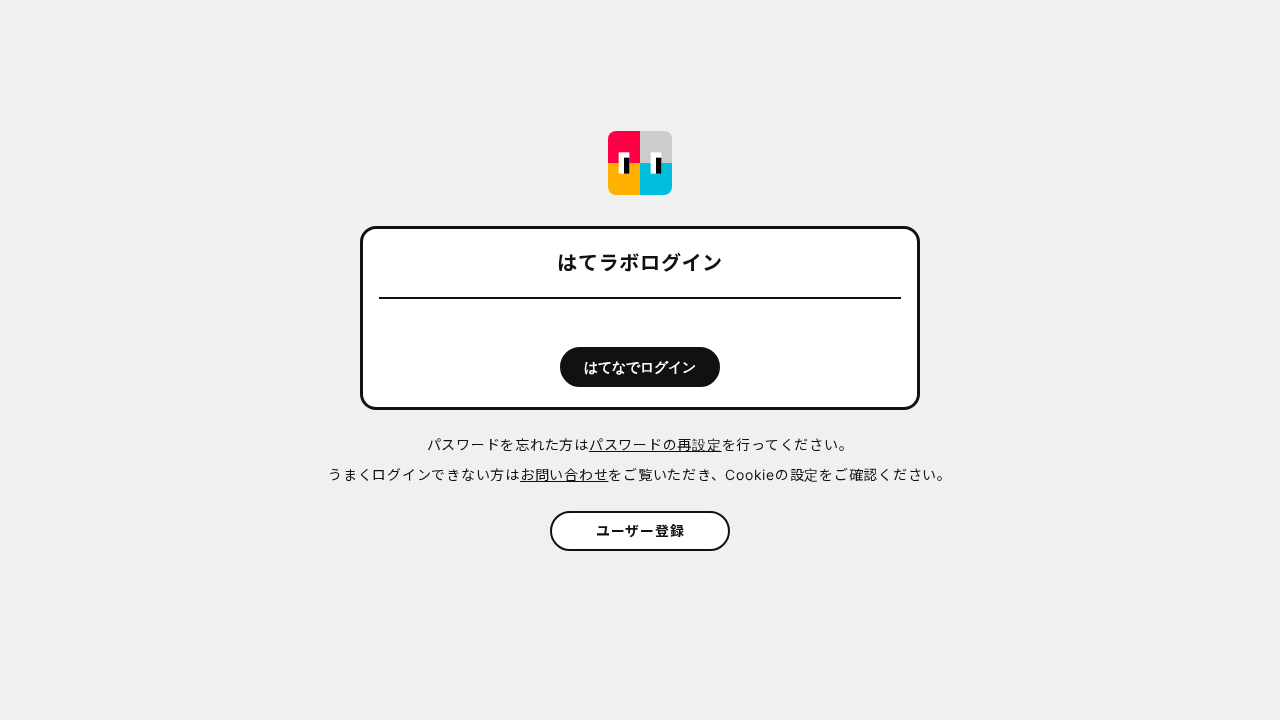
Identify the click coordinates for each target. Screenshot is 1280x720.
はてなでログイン (640, 367)
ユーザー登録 (640, 530)
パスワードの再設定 (655, 444)
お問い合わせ (564, 474)
